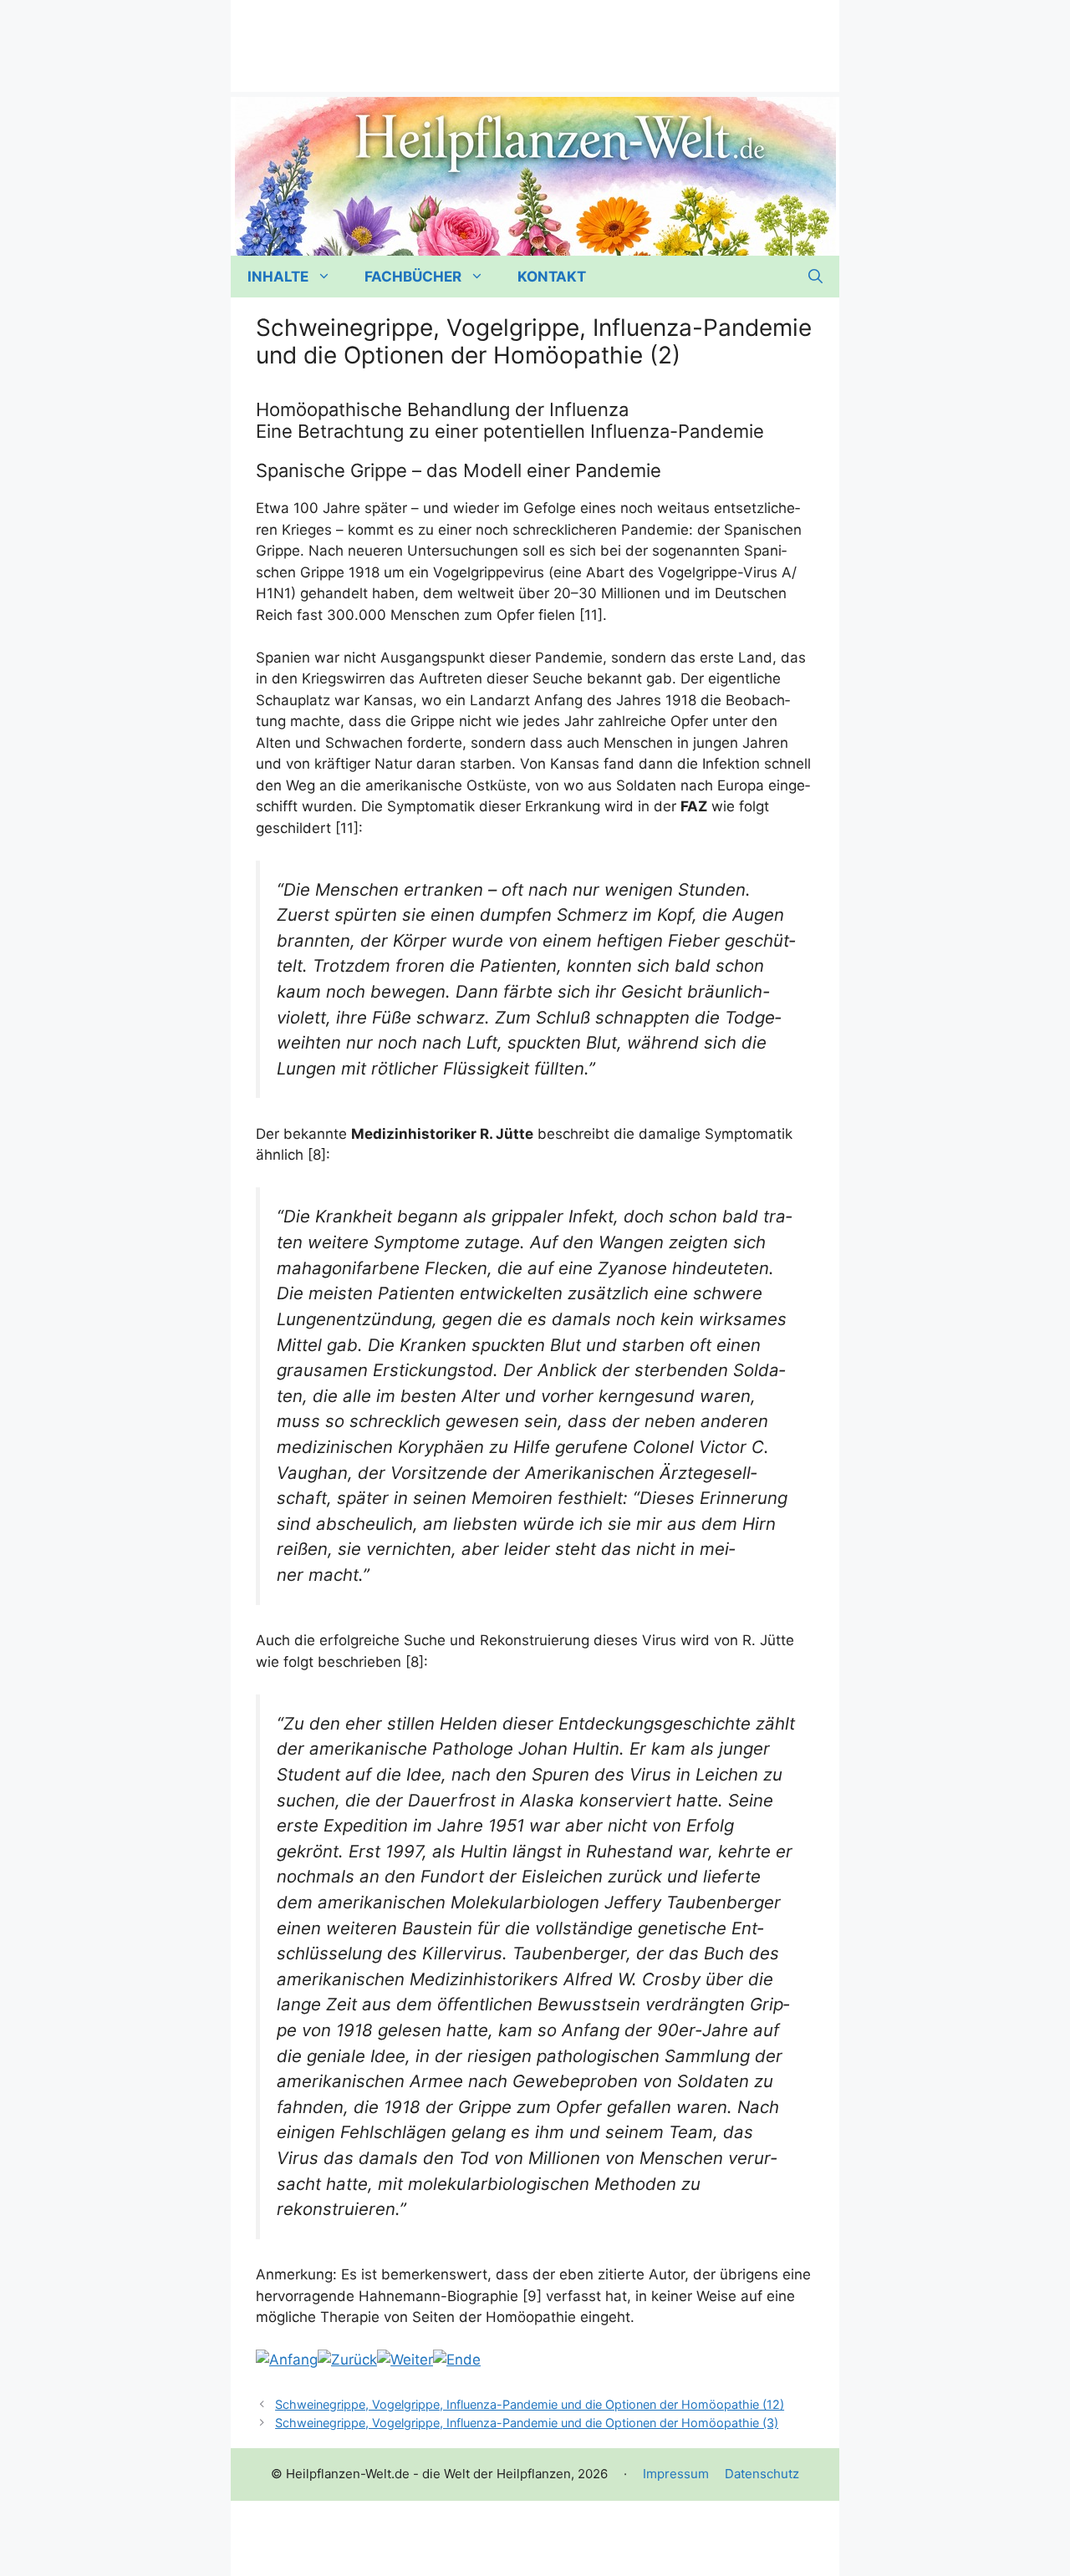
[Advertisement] (535, 38)
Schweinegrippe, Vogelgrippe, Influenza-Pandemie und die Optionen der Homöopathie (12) (530, 2404)
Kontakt (552, 277)
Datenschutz (762, 2474)
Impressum (676, 2474)
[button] (815, 277)
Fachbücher (413, 277)
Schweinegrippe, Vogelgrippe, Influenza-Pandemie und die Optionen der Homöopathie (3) (527, 2423)
